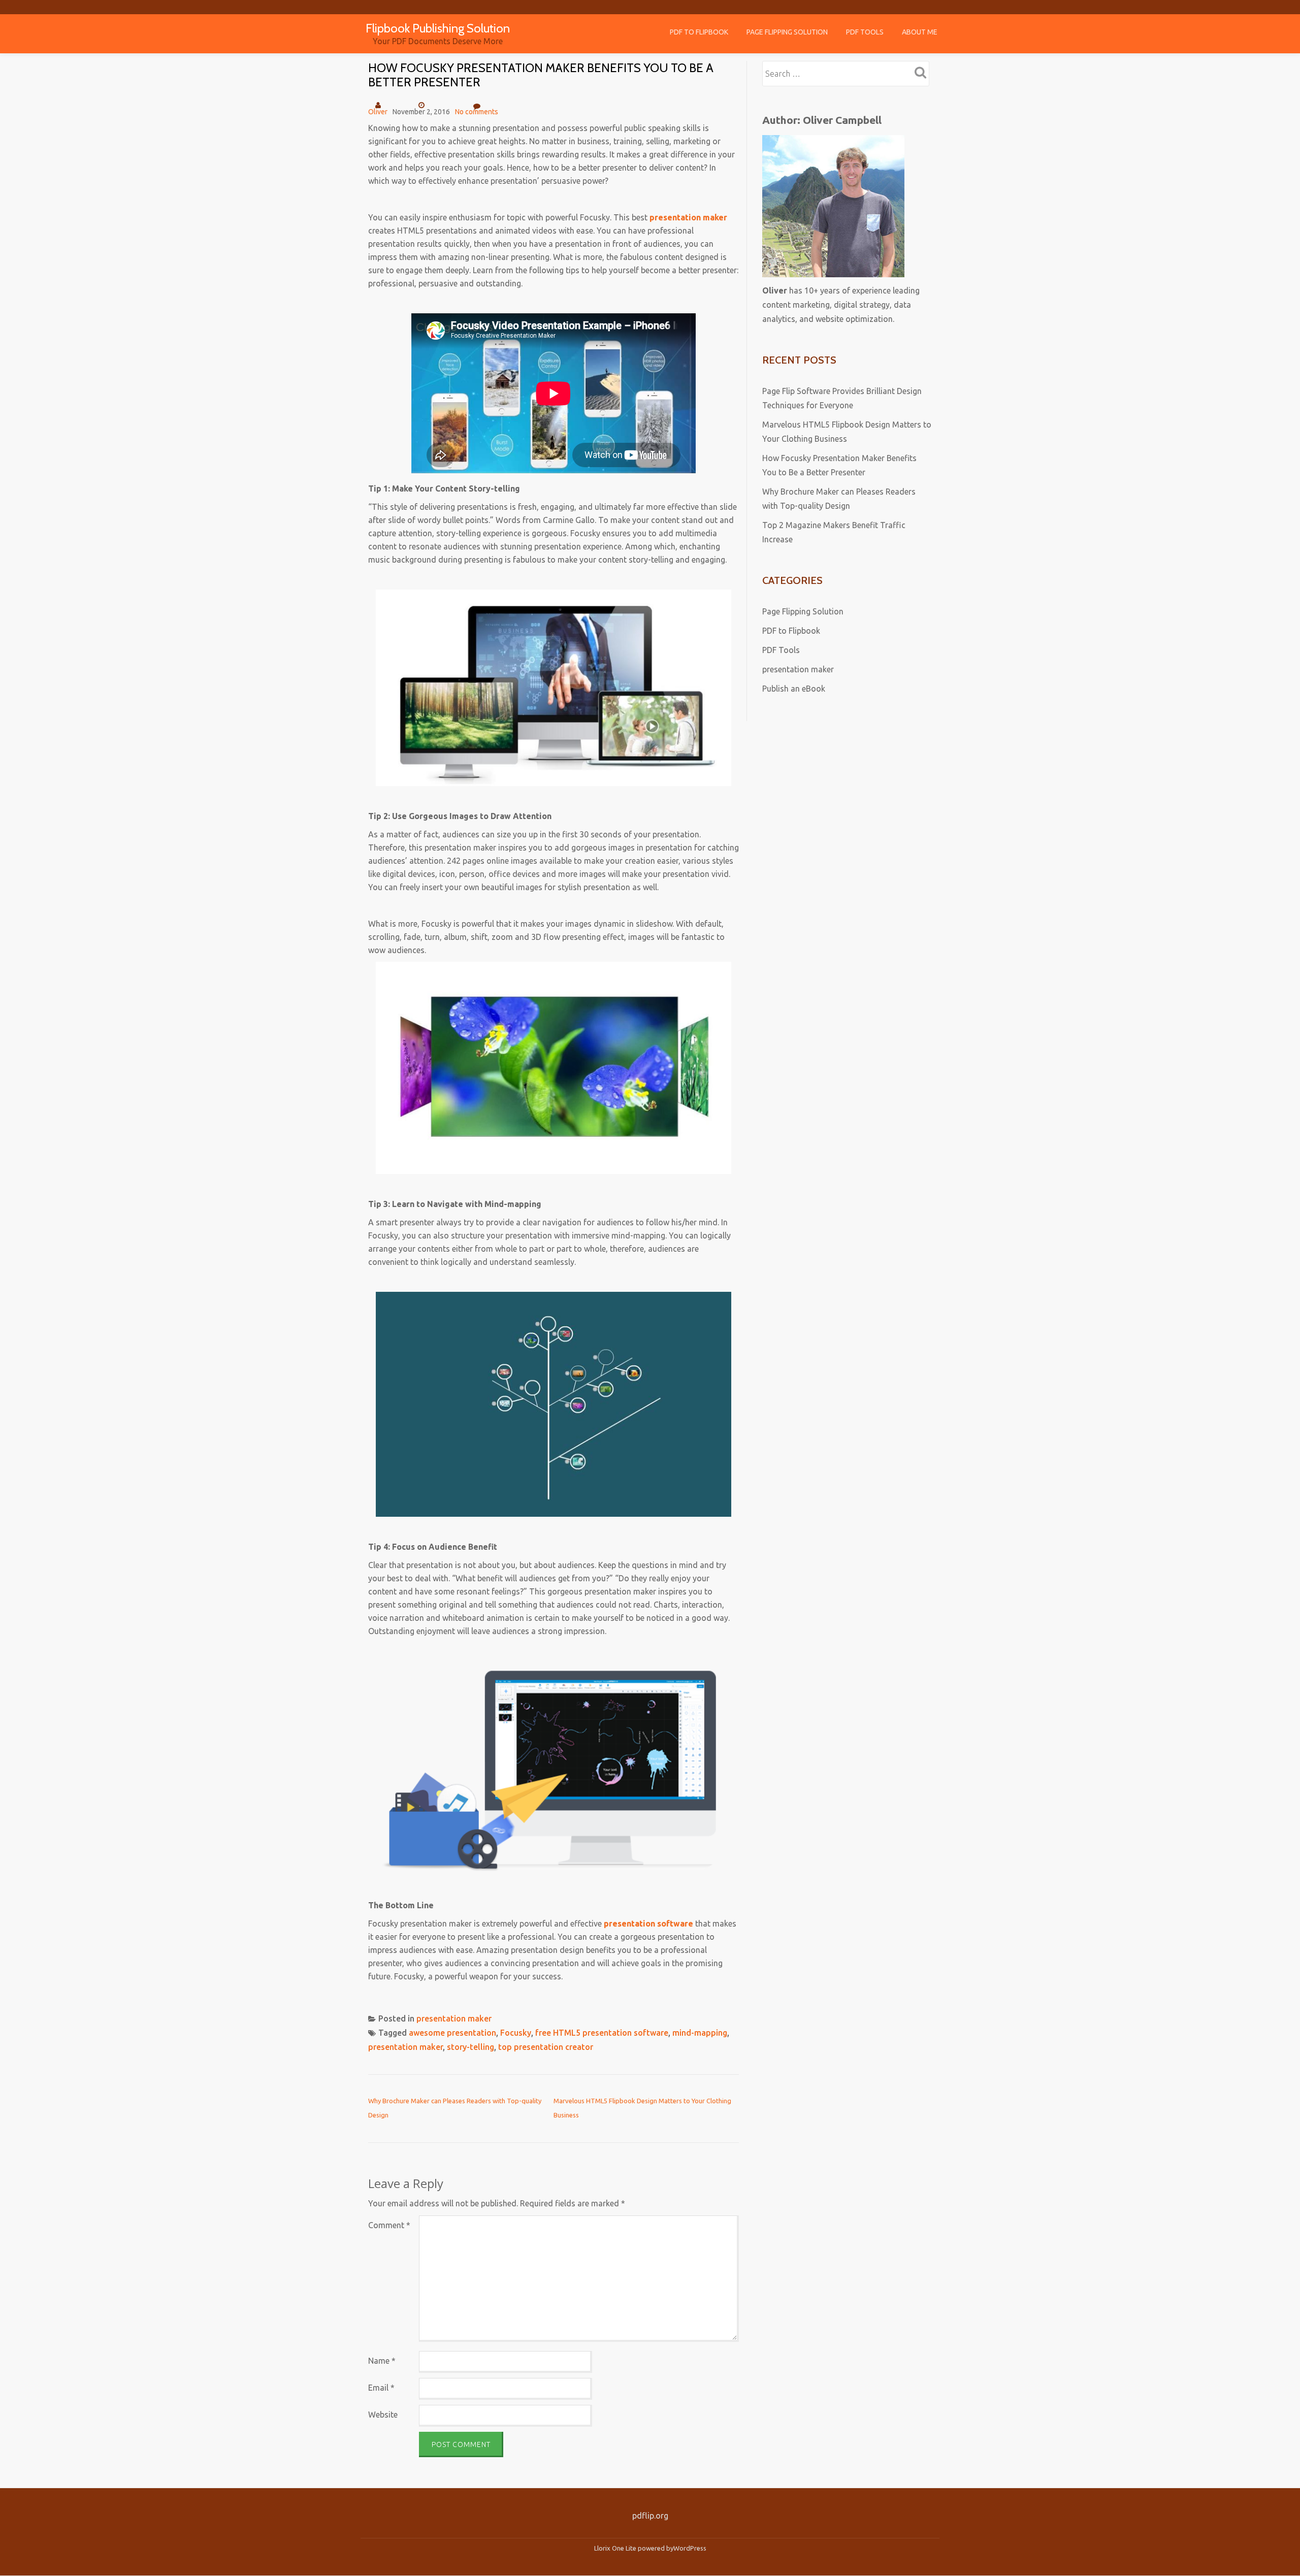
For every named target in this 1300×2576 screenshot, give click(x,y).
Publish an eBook (794, 689)
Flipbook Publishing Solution (438, 28)
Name (382, 2361)
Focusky (516, 2033)
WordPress (690, 2548)
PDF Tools (865, 32)
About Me (920, 32)
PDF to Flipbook (699, 32)
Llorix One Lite (616, 2548)
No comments (477, 112)
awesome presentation (452, 2033)
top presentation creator (546, 2047)
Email (381, 2388)
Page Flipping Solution (787, 32)
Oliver (378, 112)
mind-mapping (700, 2033)
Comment (389, 2225)
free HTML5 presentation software (602, 2033)
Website (383, 2415)
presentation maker (454, 2018)
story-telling (470, 2047)
